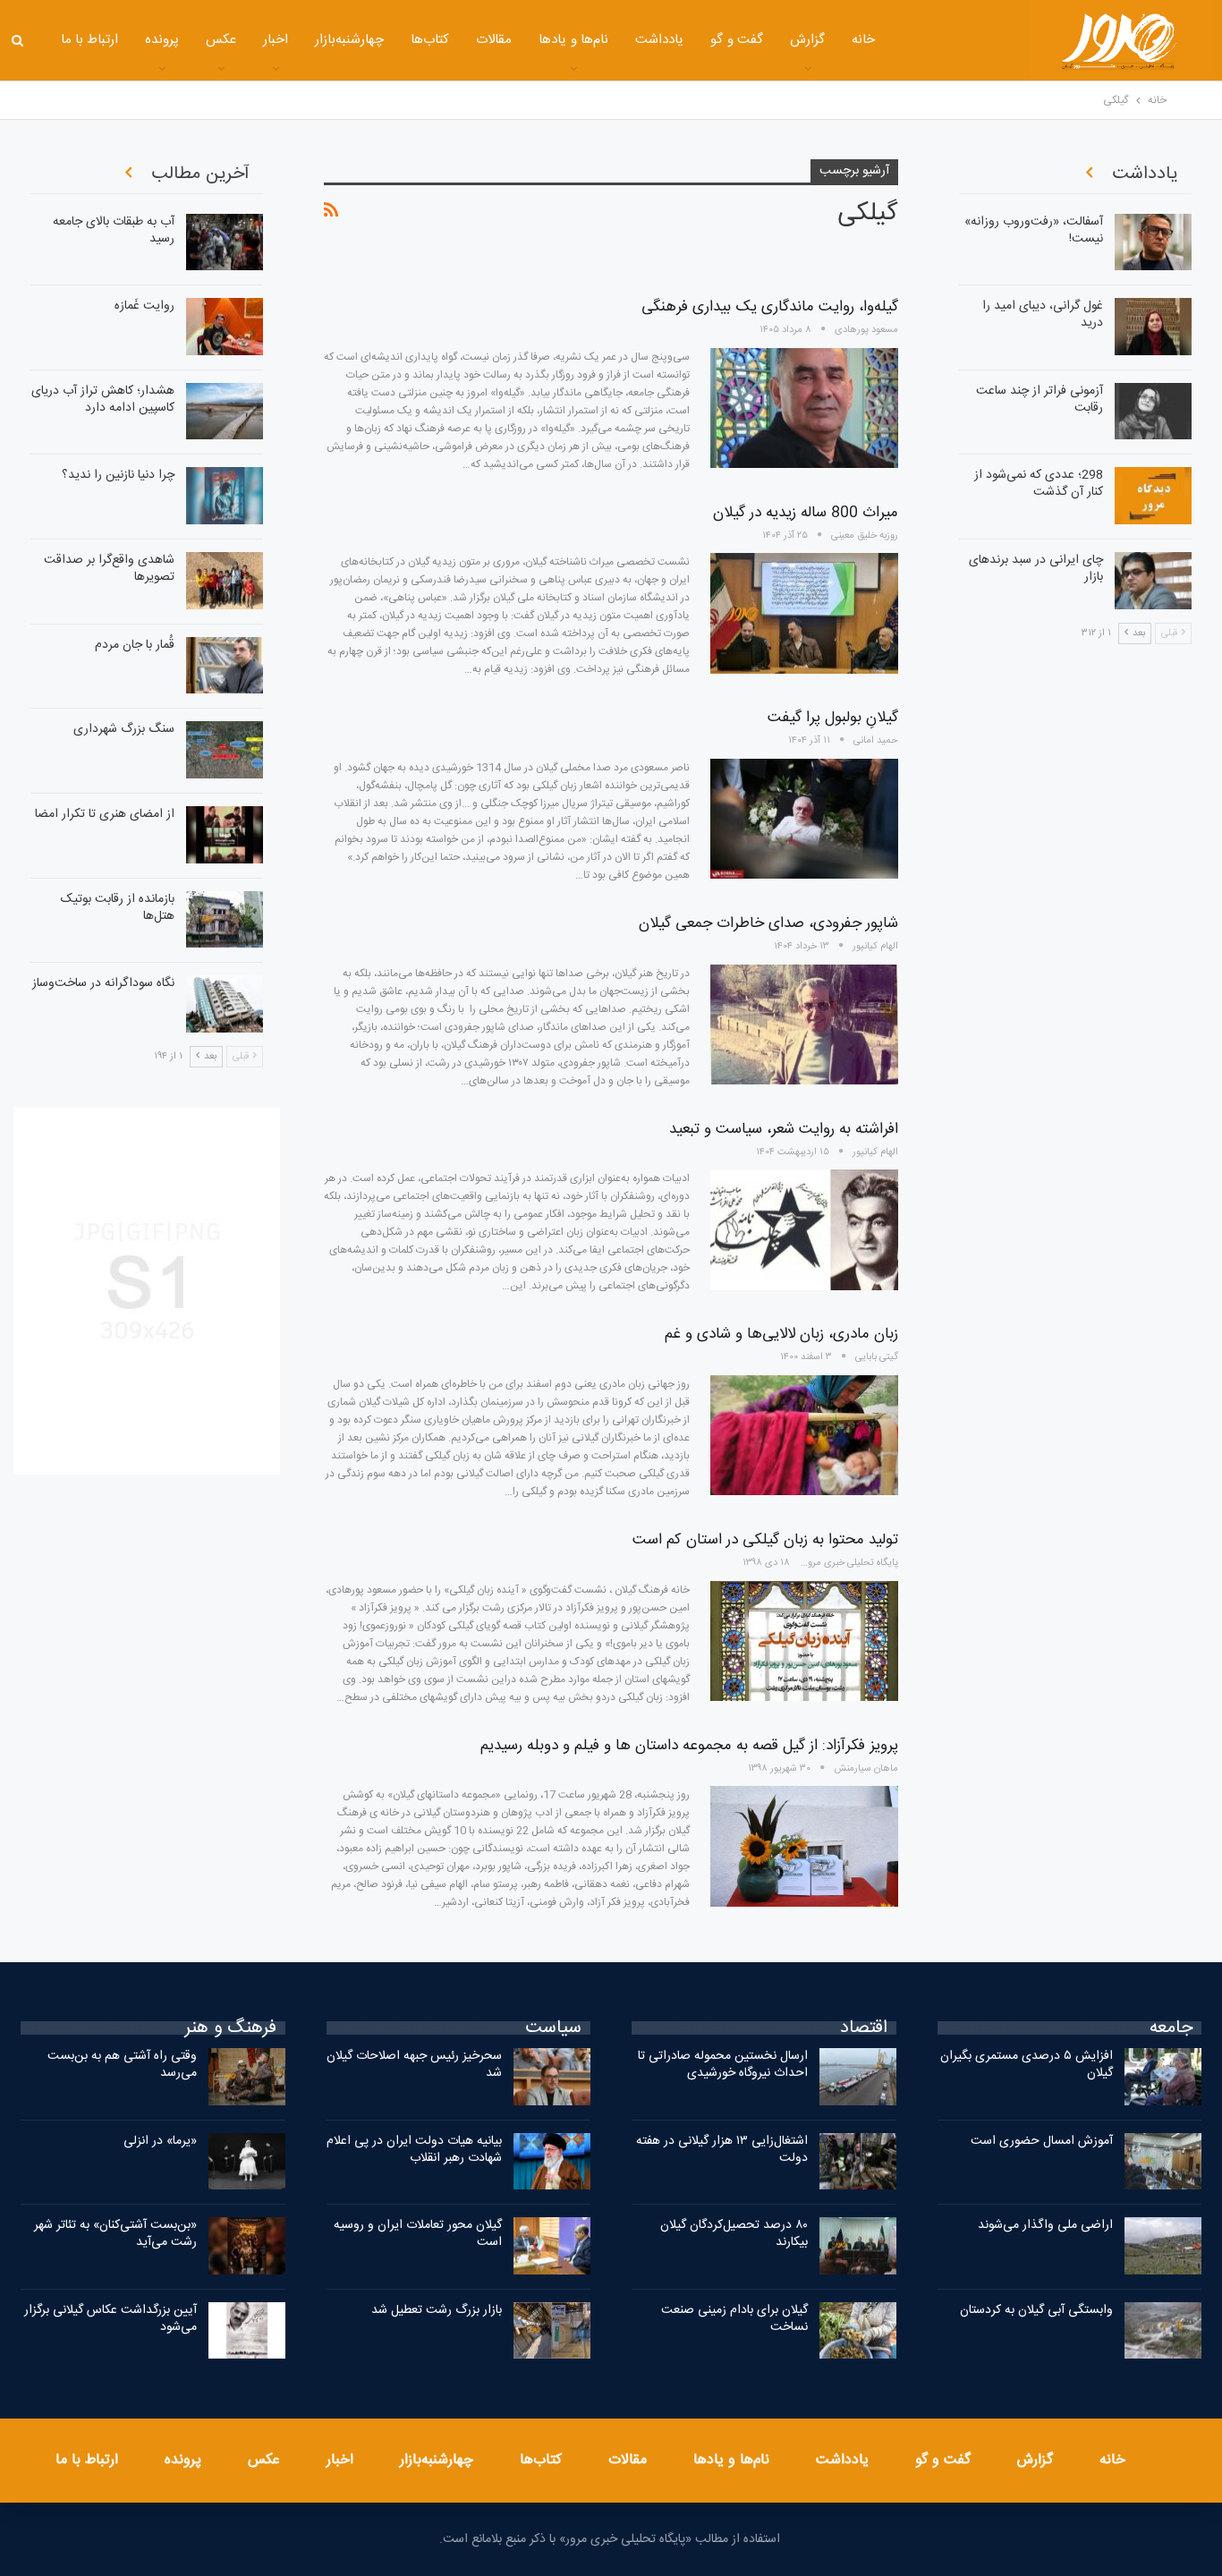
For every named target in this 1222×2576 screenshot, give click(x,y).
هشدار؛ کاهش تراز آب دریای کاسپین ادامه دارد (103, 400)
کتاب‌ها (430, 40)
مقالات (494, 40)
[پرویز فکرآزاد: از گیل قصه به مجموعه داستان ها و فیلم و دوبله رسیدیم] (804, 1846)
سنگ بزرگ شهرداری (124, 729)
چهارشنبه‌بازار (349, 40)
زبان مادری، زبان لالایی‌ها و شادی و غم (781, 1334)
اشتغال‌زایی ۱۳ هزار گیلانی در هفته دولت (722, 2150)
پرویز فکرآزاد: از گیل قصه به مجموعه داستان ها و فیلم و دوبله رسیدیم (689, 1746)
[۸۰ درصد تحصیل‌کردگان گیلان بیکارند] (858, 2246)
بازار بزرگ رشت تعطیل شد (437, 2310)
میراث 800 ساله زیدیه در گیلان (806, 513)
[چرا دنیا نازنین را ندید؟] (225, 496)
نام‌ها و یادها (573, 40)
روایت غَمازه (144, 306)
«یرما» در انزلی (160, 2141)
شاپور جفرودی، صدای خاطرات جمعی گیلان (768, 923)
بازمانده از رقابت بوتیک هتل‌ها (118, 908)
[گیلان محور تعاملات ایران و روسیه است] (552, 2246)
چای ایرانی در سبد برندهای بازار (1036, 569)
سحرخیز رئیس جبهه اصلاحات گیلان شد (414, 2065)
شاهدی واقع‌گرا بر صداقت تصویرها (109, 569)
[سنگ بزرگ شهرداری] (225, 750)
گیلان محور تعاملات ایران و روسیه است (418, 2234)
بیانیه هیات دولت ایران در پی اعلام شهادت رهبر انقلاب (414, 2150)
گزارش (807, 40)
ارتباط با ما (90, 40)
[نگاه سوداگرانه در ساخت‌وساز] (225, 1004)
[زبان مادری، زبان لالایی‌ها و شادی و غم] (804, 1435)
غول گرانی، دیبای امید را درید (1043, 315)
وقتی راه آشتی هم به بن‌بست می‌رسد (122, 2065)
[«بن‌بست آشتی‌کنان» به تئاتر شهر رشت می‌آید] (247, 2246)
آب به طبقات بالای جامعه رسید (114, 230)
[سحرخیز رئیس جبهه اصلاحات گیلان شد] (552, 2077)
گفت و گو (737, 40)
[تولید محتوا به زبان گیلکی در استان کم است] (804, 1641)
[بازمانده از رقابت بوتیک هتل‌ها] (225, 920)
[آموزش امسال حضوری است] (1163, 2162)
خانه (863, 40)
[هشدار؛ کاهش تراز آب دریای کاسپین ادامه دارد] (225, 412)
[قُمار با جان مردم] (225, 666)
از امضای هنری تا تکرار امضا (105, 814)
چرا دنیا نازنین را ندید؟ (118, 475)
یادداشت (659, 40)
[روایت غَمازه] (225, 327)
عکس (221, 40)
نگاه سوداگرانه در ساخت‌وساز (103, 983)
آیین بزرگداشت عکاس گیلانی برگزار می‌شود (110, 2319)
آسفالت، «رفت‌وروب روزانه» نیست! (1034, 230)
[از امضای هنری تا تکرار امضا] (225, 835)
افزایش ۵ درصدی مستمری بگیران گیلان (1027, 2065)
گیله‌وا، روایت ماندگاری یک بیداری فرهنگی (770, 307)
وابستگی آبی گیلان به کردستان (1036, 2310)
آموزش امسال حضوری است (1042, 2141)
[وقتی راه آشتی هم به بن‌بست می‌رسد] (247, 2077)
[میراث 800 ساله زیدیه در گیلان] (804, 613)
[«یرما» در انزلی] (247, 2162)
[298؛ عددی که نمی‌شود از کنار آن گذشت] (1153, 496)
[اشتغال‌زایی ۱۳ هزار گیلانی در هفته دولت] (858, 2162)
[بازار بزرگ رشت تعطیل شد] (552, 2331)
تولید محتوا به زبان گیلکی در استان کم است (765, 1540)
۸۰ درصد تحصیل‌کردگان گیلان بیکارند (734, 2234)
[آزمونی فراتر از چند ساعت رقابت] (1153, 412)
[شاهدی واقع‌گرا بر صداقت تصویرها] (225, 581)
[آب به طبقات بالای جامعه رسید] (225, 242)
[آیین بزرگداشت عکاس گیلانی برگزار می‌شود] (247, 2331)
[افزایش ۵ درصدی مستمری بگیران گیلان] (1163, 2077)
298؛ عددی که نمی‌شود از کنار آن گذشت (1039, 484)
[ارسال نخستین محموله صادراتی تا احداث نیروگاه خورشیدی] (858, 2077)
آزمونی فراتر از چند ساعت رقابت (1040, 400)
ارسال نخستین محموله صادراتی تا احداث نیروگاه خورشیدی (723, 2065)
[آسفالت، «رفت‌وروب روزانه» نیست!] (1153, 242)
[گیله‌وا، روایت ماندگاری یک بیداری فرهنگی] (804, 408)
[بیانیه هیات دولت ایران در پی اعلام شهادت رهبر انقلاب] (552, 2162)
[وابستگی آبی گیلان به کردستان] (1163, 2331)
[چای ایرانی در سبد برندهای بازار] (1153, 581)
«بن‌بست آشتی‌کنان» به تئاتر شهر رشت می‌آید (115, 2234)
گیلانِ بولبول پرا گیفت (833, 718)
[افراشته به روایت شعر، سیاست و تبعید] (804, 1229)
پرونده (162, 40)
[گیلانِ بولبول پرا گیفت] (804, 819)
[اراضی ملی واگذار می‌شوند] (1163, 2246)
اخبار (276, 40)
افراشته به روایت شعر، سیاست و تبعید (784, 1129)
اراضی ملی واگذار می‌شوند (1045, 2225)
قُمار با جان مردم (135, 645)
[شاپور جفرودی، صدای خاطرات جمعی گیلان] (804, 1024)
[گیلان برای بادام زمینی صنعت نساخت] (858, 2331)
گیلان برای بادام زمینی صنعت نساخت (734, 2319)
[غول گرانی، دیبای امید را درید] (1153, 327)
